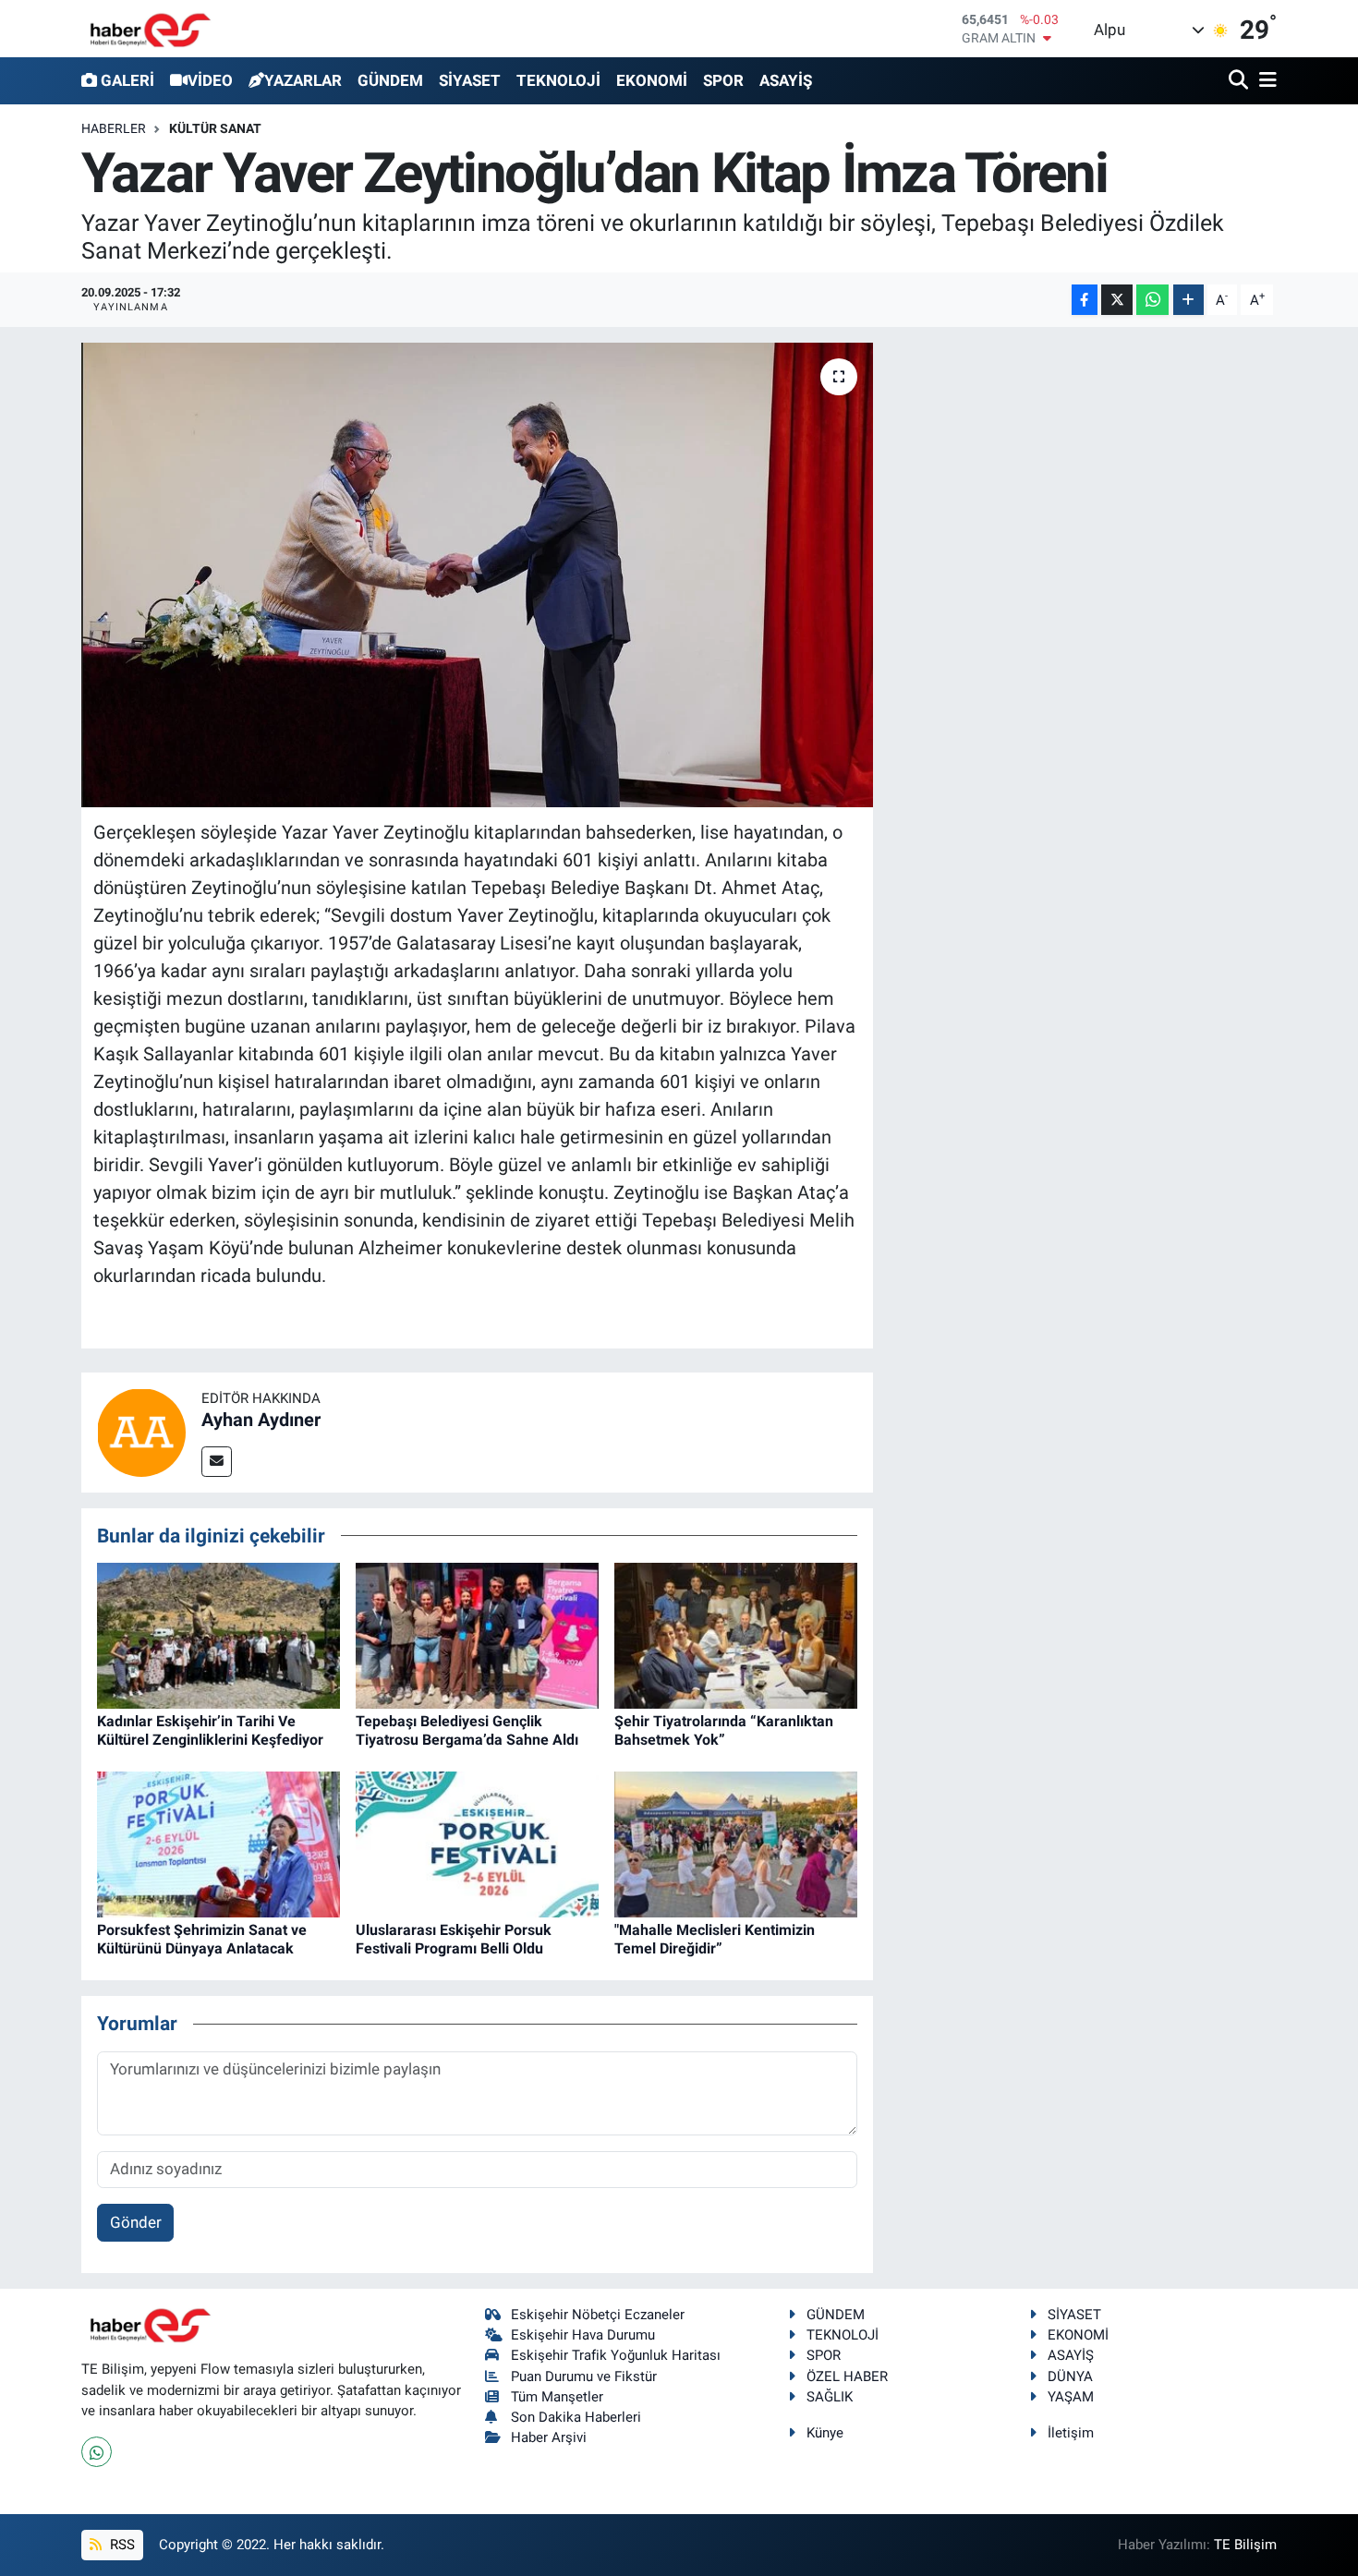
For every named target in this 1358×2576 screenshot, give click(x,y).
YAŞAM (1071, 2397)
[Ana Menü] (1265, 81)
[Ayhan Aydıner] (141, 1431)
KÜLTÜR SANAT (215, 128)
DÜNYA (1070, 2376)
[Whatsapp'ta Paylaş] (1152, 300)
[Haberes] (151, 28)
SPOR (723, 80)
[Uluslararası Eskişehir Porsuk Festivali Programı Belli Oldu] (477, 1844)
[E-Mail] (217, 1462)
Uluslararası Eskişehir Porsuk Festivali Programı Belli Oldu (454, 1939)
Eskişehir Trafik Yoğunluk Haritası (616, 2355)
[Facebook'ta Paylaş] (1085, 300)
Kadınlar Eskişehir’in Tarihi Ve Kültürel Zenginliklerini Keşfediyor (210, 1730)
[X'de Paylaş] (1117, 300)
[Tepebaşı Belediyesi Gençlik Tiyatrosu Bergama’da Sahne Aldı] (477, 1635)
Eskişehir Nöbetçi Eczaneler (598, 2315)
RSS (121, 2545)
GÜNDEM (390, 80)
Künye (825, 2433)
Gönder (136, 2222)
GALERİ (127, 80)
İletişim (1071, 2433)
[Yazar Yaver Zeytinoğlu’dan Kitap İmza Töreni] (477, 574)
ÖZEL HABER (847, 2376)
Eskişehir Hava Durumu (583, 2335)
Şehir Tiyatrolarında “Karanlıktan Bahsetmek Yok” (724, 1730)
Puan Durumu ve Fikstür (584, 2376)
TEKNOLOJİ (558, 80)
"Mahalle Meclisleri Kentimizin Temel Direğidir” (715, 1939)
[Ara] (1240, 81)
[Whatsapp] (97, 2452)
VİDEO (210, 80)
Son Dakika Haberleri (576, 2417)
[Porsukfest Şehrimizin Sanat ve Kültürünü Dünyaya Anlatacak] (218, 1844)
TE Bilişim (1245, 2545)
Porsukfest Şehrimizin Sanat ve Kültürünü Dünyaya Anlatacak (202, 1939)
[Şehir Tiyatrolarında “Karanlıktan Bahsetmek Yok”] (736, 1635)
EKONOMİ (652, 80)
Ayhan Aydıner (261, 1420)
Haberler (114, 128)
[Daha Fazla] (1188, 300)
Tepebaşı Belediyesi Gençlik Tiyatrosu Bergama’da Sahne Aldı (467, 1730)
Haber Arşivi (549, 2437)
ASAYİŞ (786, 80)
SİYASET (470, 80)
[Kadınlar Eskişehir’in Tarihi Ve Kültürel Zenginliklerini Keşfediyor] (218, 1635)
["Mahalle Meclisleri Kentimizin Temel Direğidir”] (736, 1844)
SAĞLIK (830, 2397)
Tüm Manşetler (557, 2397)
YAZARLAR (303, 80)
